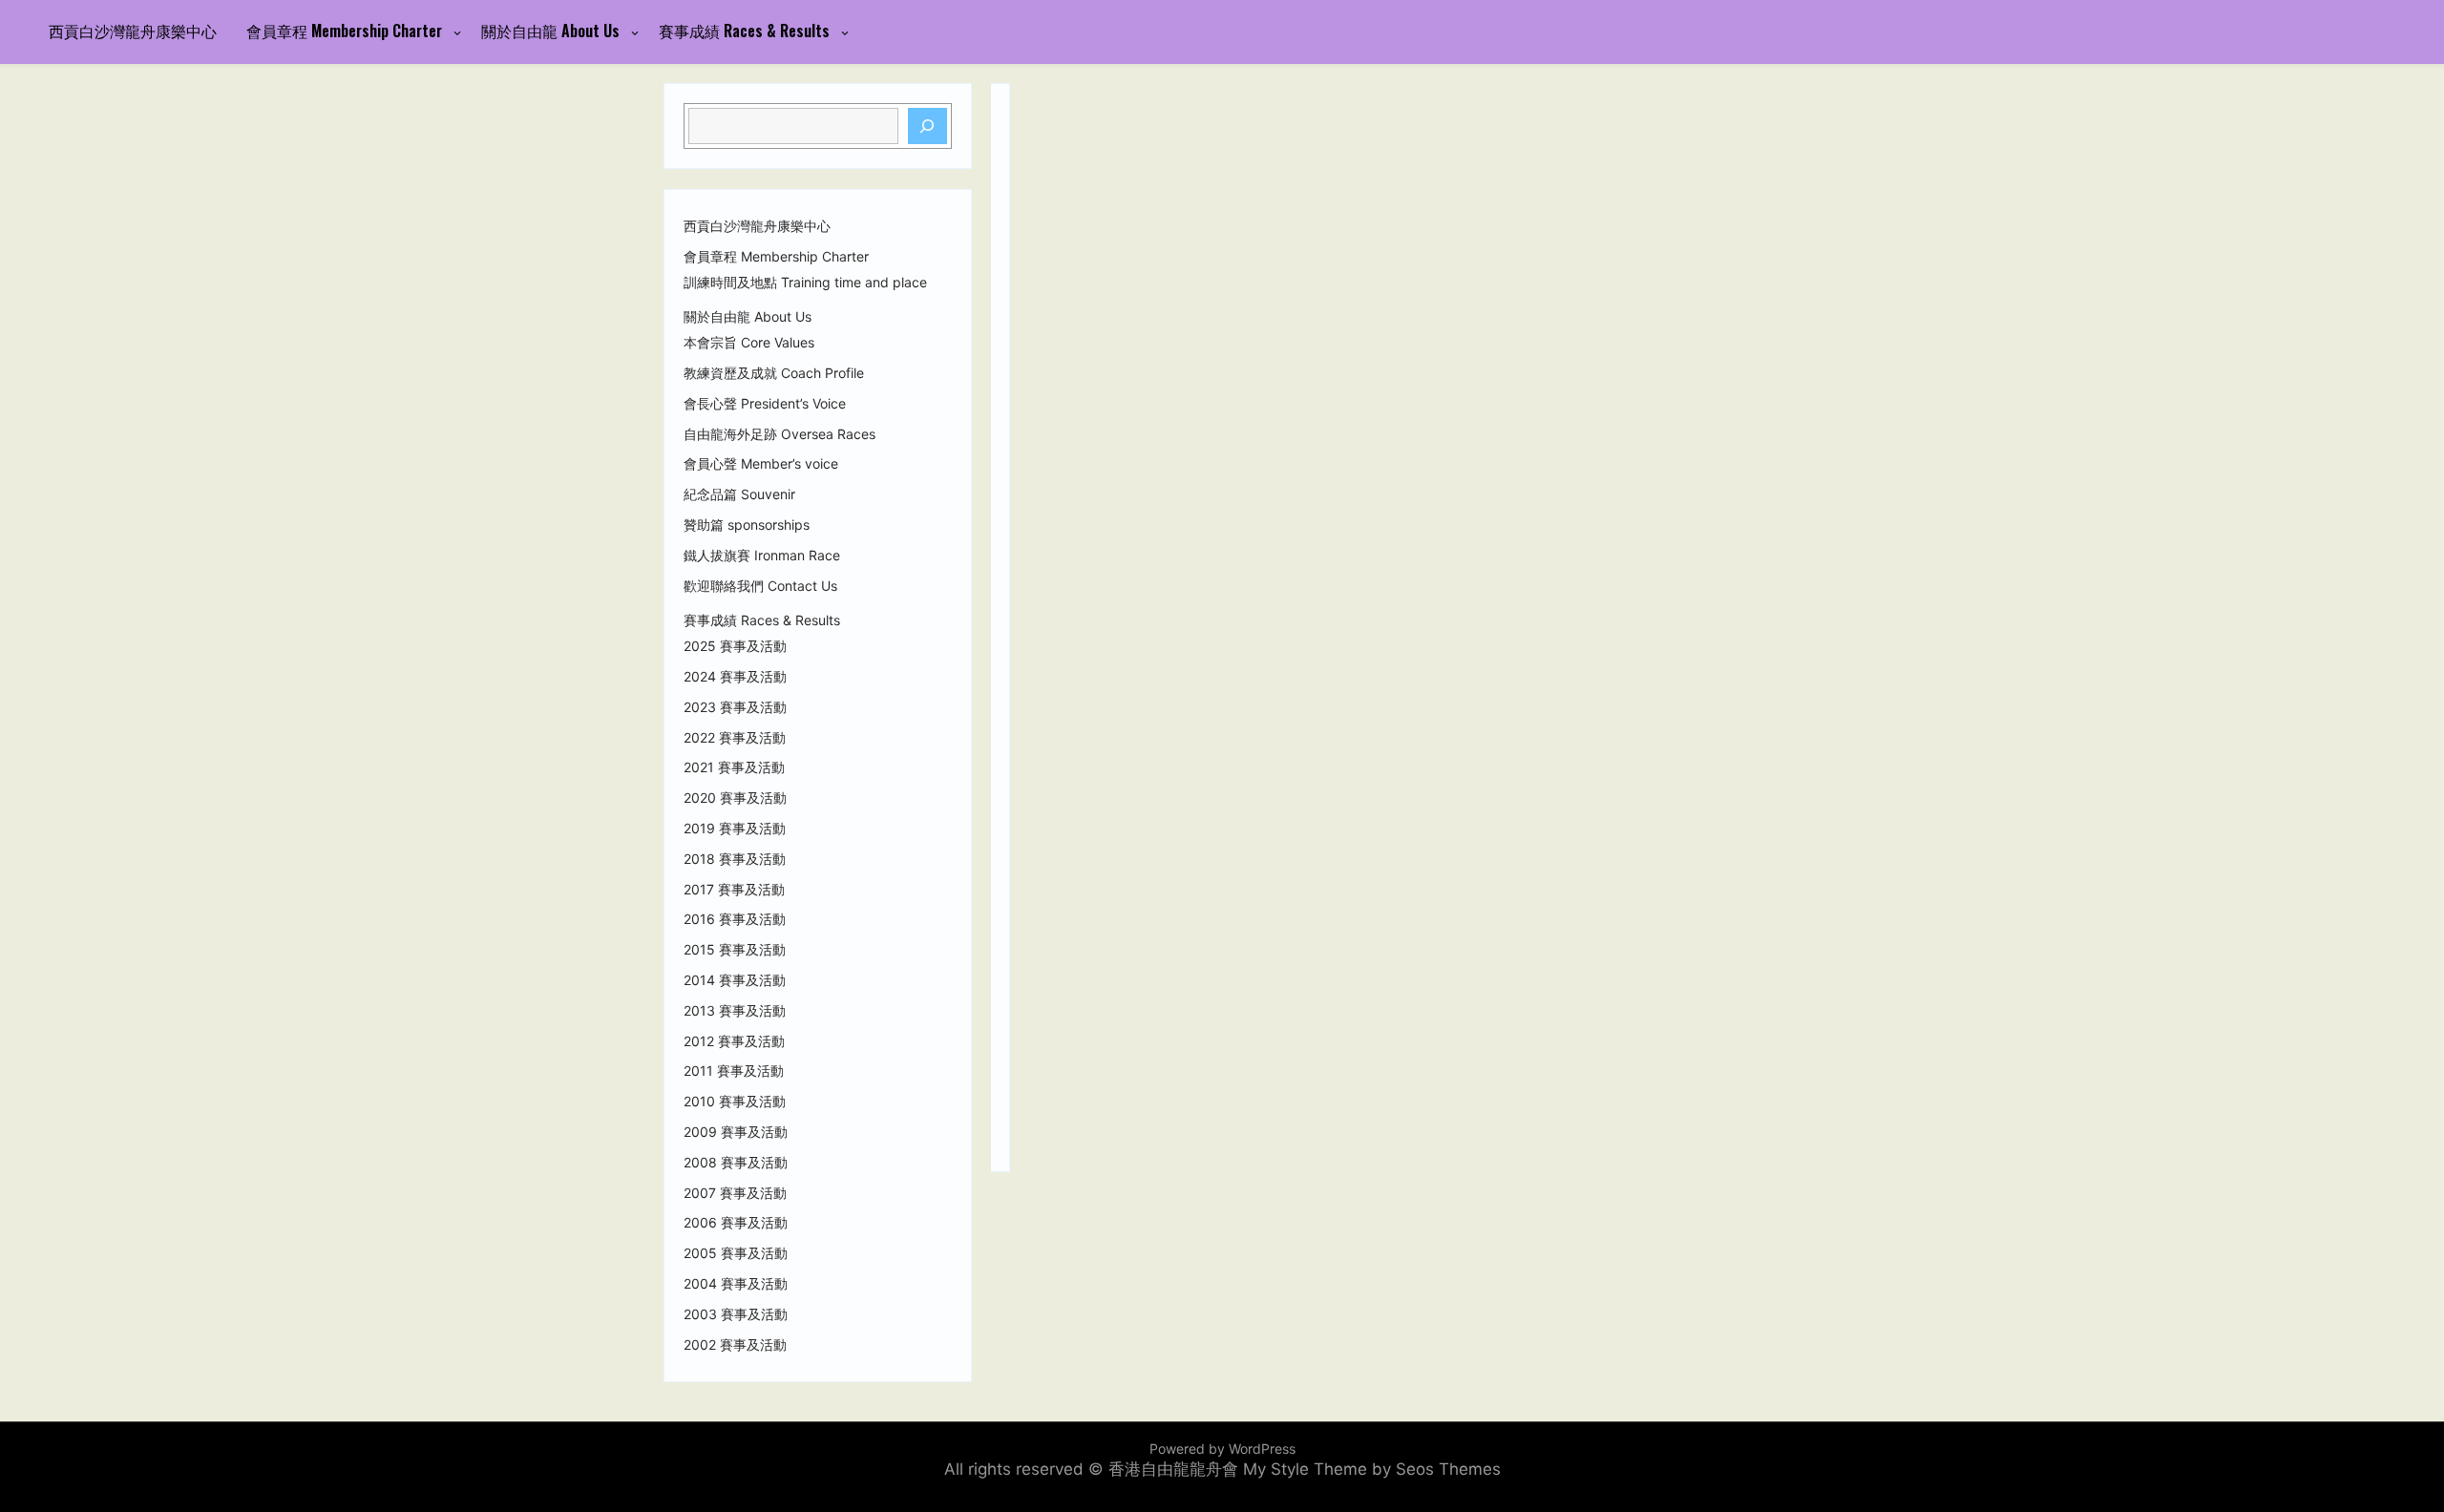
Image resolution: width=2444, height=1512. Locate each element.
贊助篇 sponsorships (747, 525)
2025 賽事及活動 (735, 646)
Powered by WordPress (1222, 1449)
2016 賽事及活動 (735, 919)
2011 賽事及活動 (734, 1071)
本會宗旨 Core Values (749, 343)
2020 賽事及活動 (735, 798)
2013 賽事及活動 (735, 1011)
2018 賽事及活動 (735, 859)
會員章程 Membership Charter (344, 31)
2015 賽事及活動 (735, 950)
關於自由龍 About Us (550, 31)
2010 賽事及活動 (735, 1102)
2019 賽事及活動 (735, 829)
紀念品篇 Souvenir (739, 494)
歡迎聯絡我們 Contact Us (760, 586)
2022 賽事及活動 (735, 738)
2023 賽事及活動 (735, 707)
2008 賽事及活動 (736, 1163)
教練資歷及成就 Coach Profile (774, 373)
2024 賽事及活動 (735, 677)
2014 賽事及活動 (735, 980)
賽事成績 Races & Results (744, 31)
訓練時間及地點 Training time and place (805, 283)
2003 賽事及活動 (736, 1314)
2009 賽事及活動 (736, 1132)
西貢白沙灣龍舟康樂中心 (133, 31)
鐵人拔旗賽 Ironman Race (762, 556)
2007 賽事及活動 (735, 1193)
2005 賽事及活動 (736, 1253)
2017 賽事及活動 (734, 890)
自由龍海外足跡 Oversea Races (780, 434)
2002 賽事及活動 (735, 1345)
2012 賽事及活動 (734, 1041)
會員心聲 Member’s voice (761, 464)
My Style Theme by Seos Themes (1372, 1469)
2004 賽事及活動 (736, 1284)
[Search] (928, 126)
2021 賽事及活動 (734, 767)
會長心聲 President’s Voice (765, 404)
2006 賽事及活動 (736, 1223)
